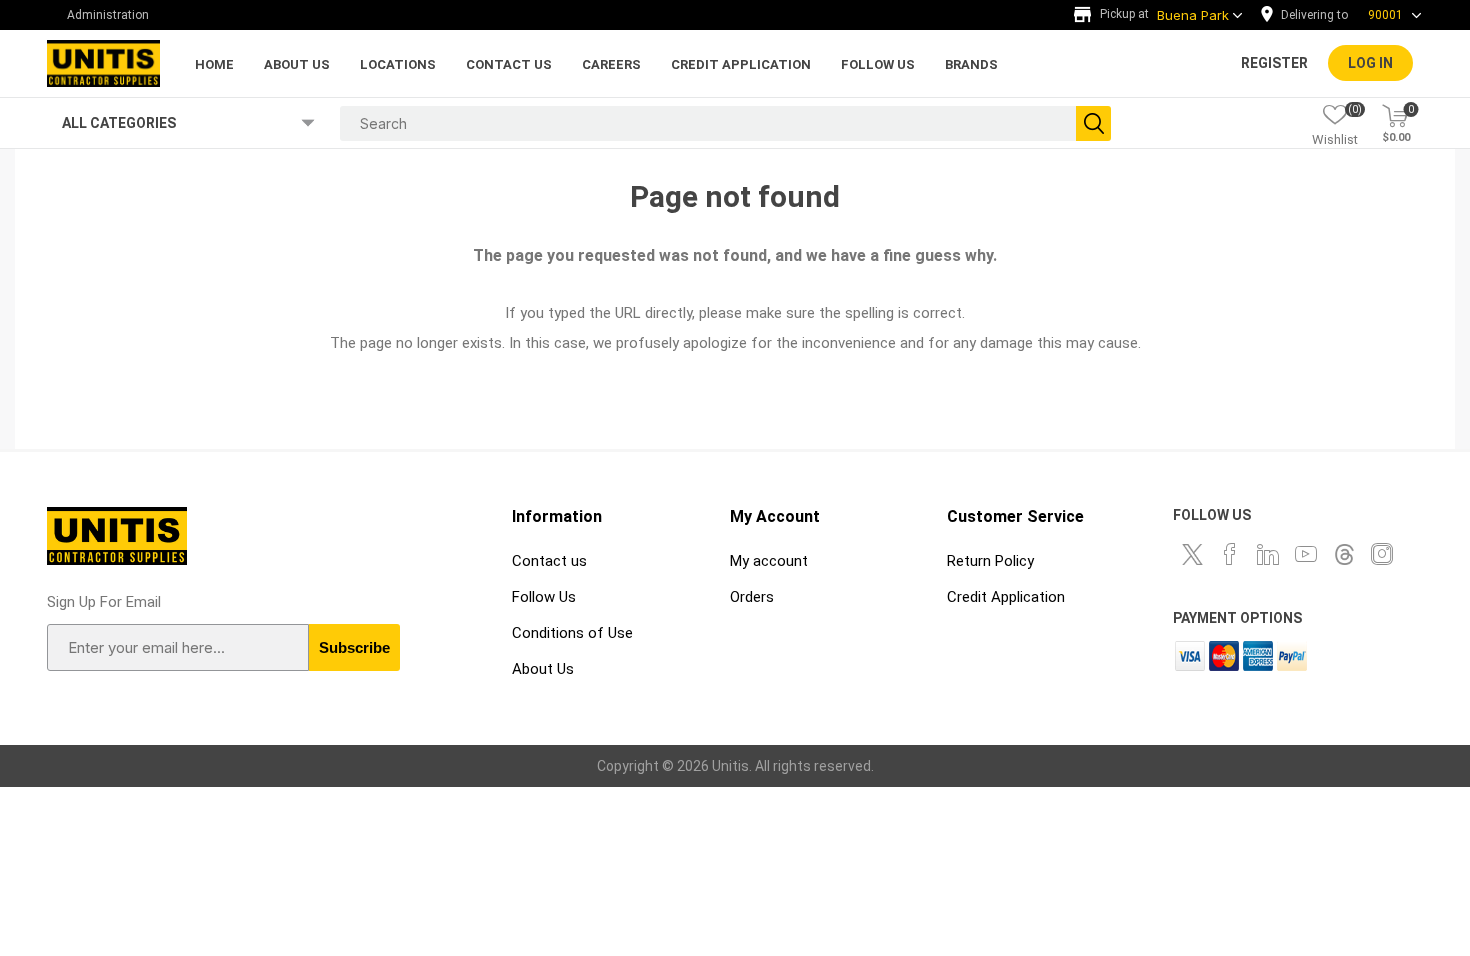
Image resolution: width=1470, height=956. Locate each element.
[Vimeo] (1344, 554)
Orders (752, 597)
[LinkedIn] (1268, 554)
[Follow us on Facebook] (1230, 554)
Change (1346, 15)
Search (1093, 123)
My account (769, 561)
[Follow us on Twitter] (1192, 554)
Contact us (549, 561)
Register (1274, 63)
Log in (1370, 63)
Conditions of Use (572, 633)
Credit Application (1006, 597)
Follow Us (544, 597)
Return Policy (990, 561)
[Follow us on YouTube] (1306, 554)
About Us (543, 669)
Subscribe (354, 647)
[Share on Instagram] (1382, 554)
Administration (108, 15)
